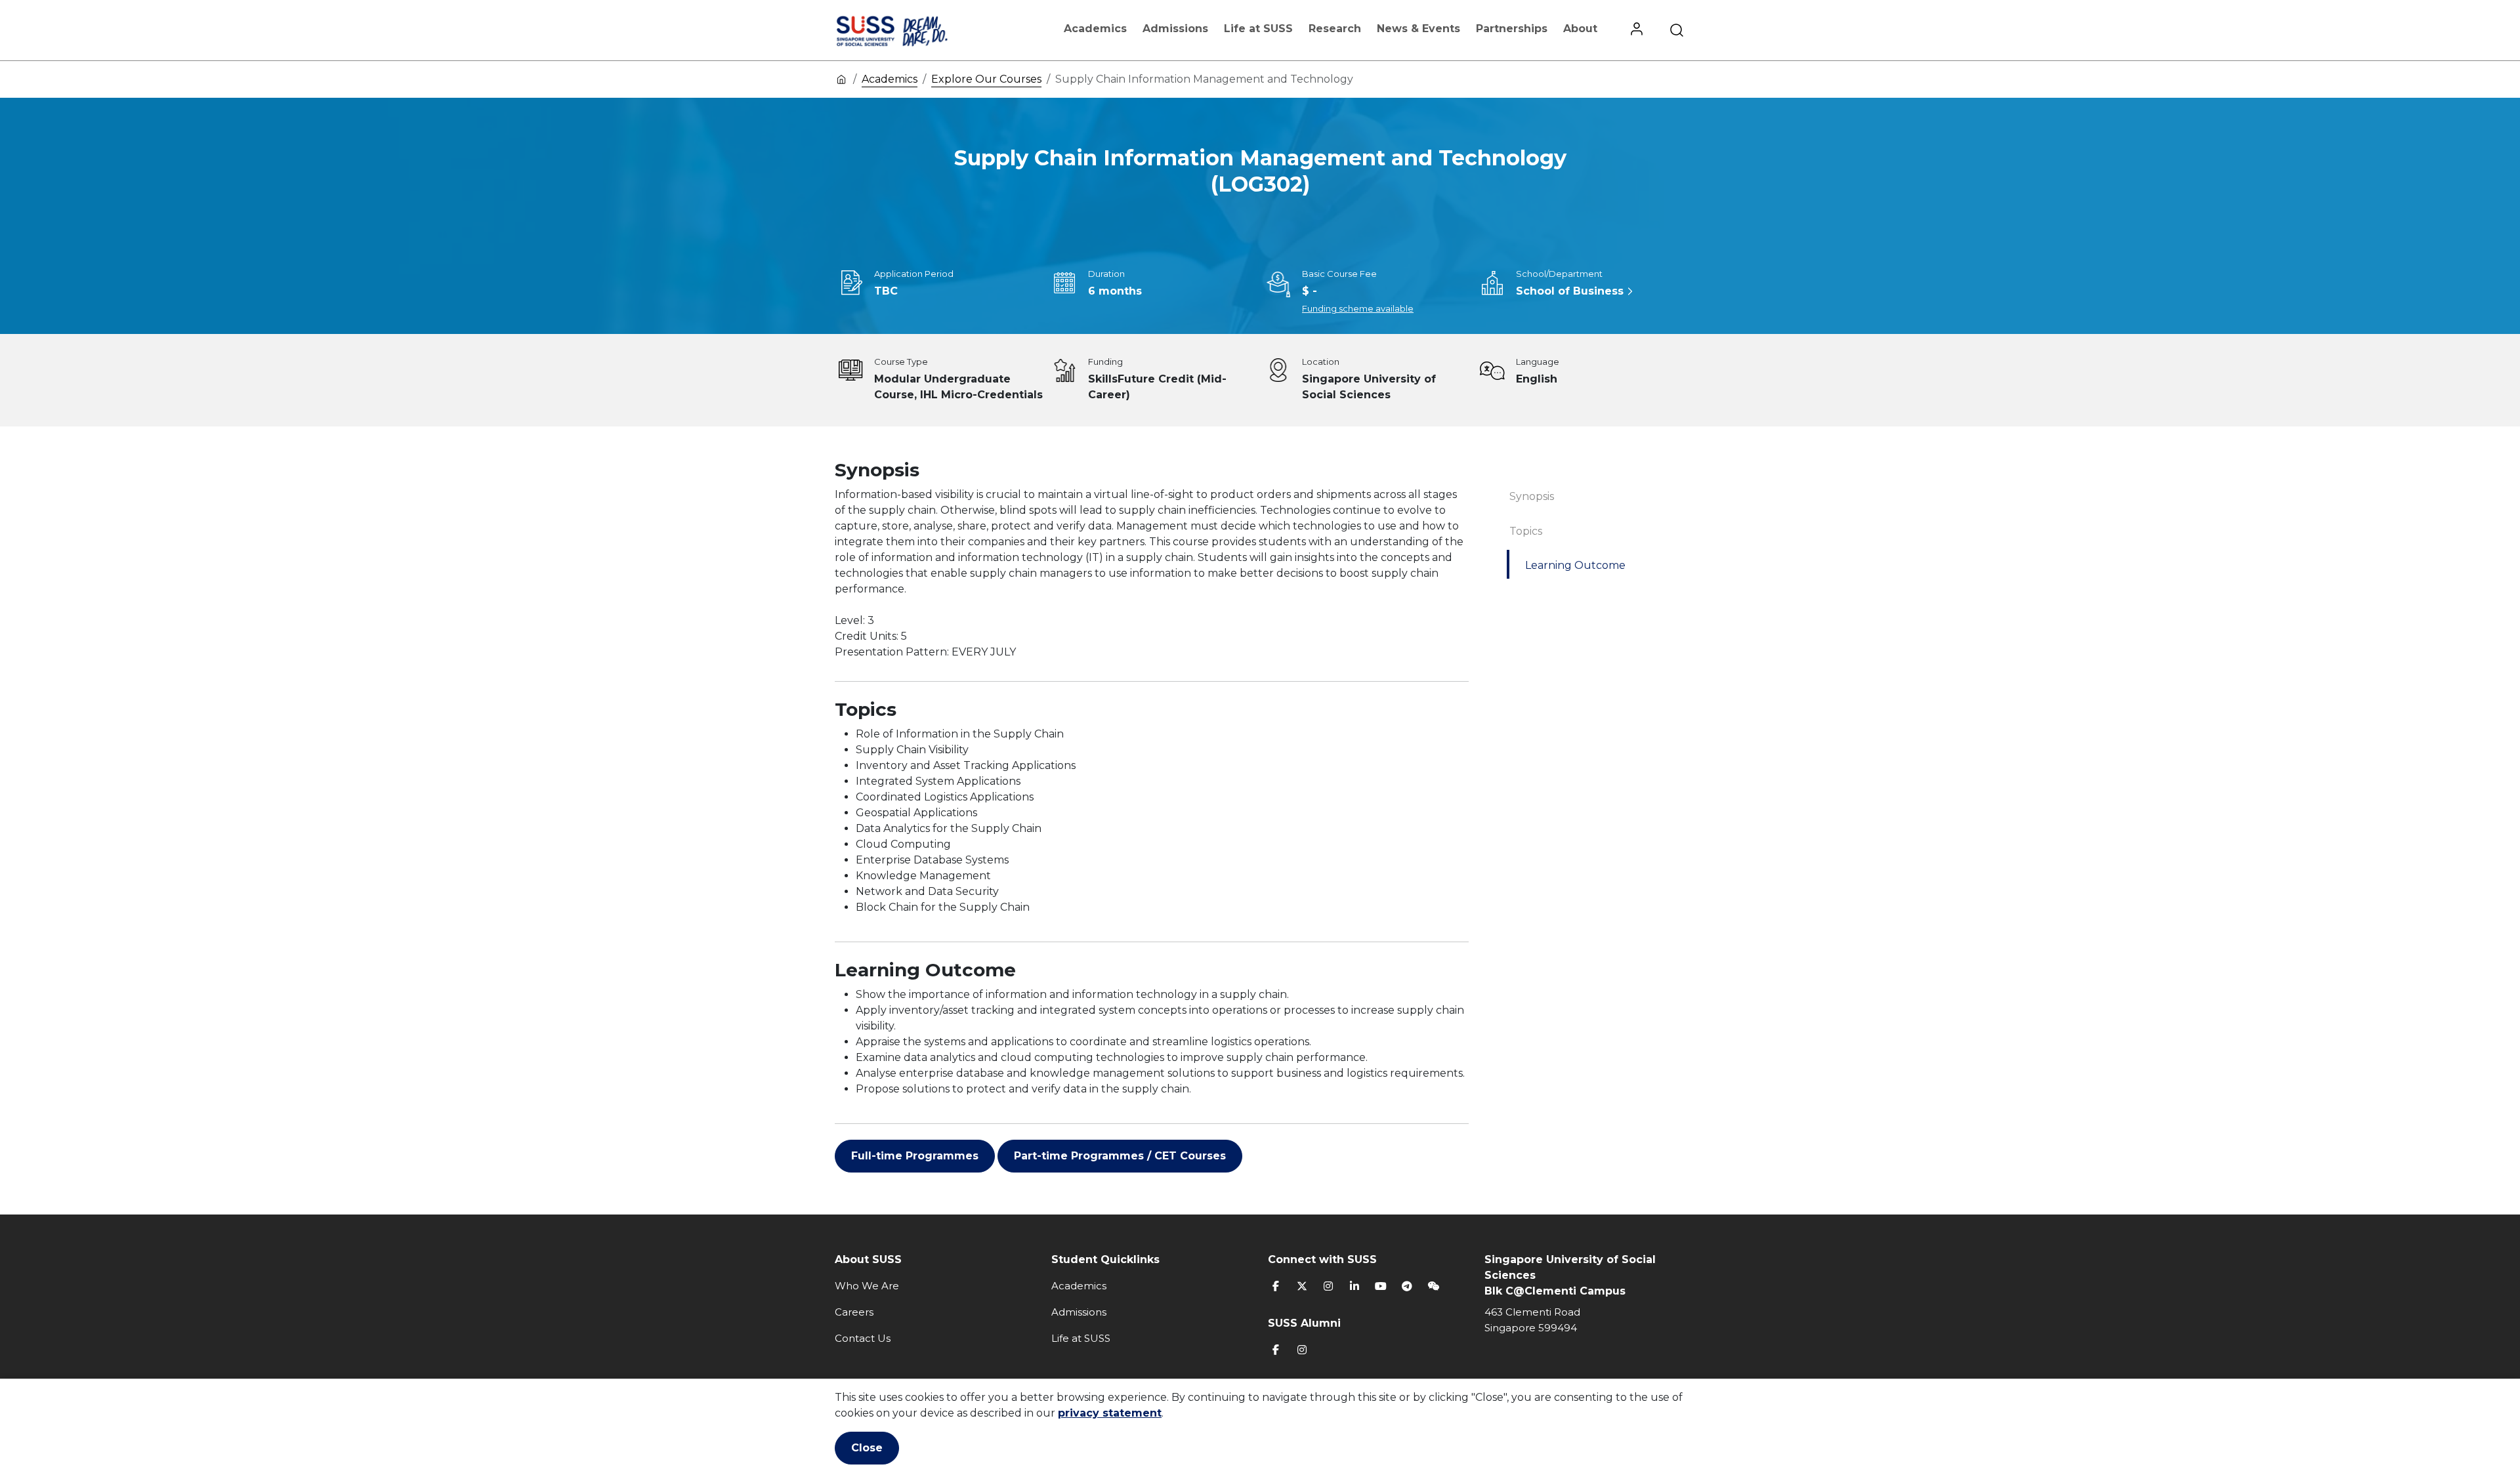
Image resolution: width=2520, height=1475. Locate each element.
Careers (854, 1312)
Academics (1095, 29)
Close (867, 1448)
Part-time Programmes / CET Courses (1120, 1156)
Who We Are (867, 1286)
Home (841, 79)
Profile (1637, 30)
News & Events (1418, 29)
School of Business (1570, 291)
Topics (1526, 531)
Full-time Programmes (915, 1156)
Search (1677, 30)
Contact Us (863, 1338)
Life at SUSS (1258, 29)
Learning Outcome (1575, 565)
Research (1335, 29)
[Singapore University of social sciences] (914, 30)
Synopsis (1532, 496)
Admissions (1175, 29)
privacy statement (1110, 1413)
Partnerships (1512, 29)
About (1580, 29)
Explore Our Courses (986, 79)
